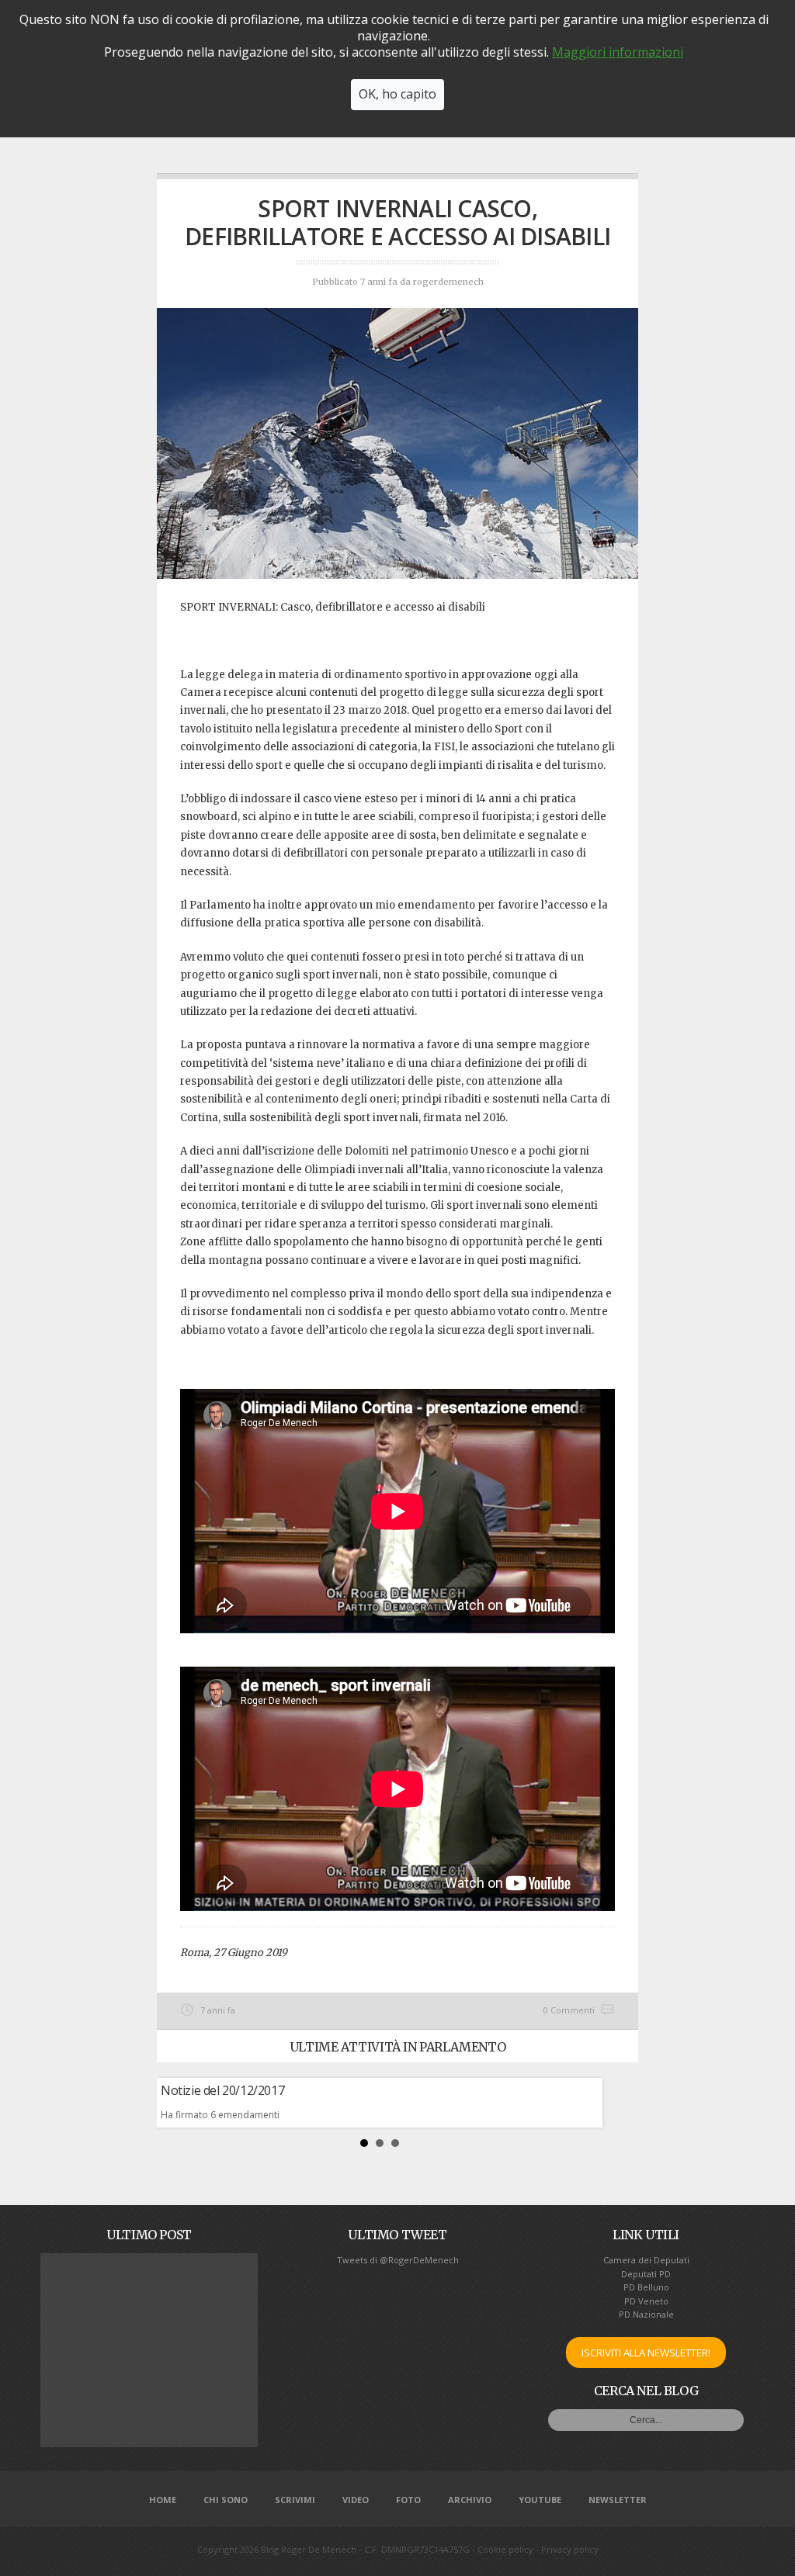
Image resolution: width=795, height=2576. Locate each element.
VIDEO (356, 2500)
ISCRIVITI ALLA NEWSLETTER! (646, 2353)
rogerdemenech (448, 282)
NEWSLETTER (618, 2500)
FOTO (408, 2500)
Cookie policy (505, 2549)
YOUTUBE (540, 2500)
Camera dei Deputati (646, 2260)
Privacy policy (570, 2549)
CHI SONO (226, 2500)
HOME (163, 2500)
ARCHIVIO (470, 2500)
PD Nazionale (646, 2314)
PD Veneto (646, 2301)
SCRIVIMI (295, 2500)
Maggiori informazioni (618, 52)
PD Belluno (646, 2287)
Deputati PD (646, 2274)
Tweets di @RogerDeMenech (398, 2260)
